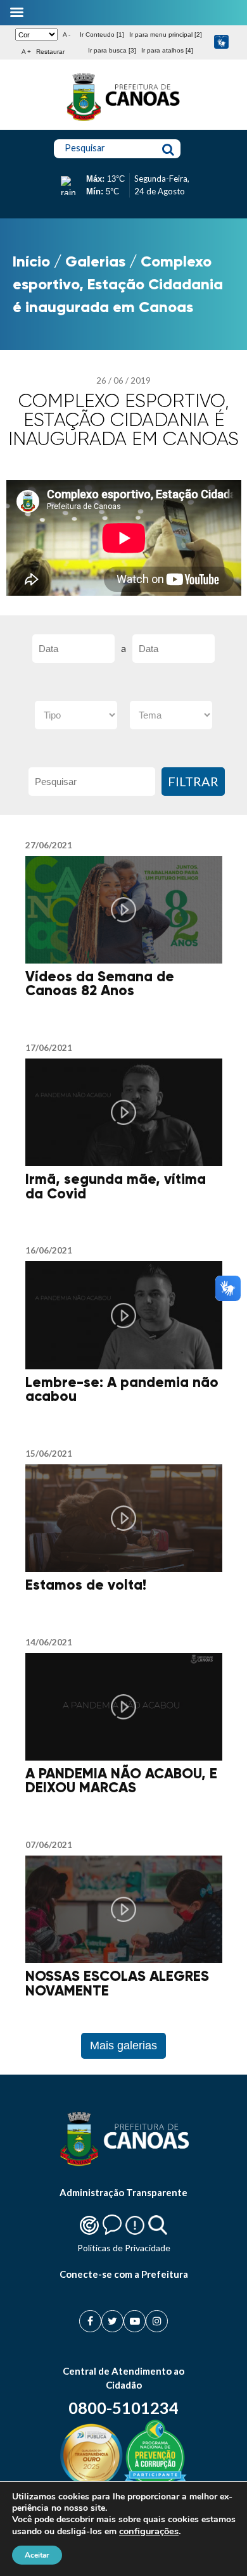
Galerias (95, 261)
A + (26, 52)
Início (31, 261)
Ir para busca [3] (112, 50)
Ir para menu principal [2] (166, 35)
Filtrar (193, 781)
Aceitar (37, 2555)
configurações (149, 2531)
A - (66, 35)
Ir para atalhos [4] (167, 50)
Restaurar (50, 52)
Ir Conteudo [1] (102, 35)
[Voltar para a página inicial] (123, 121)
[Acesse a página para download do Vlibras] (221, 43)
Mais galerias (123, 2045)
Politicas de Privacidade (124, 2248)
